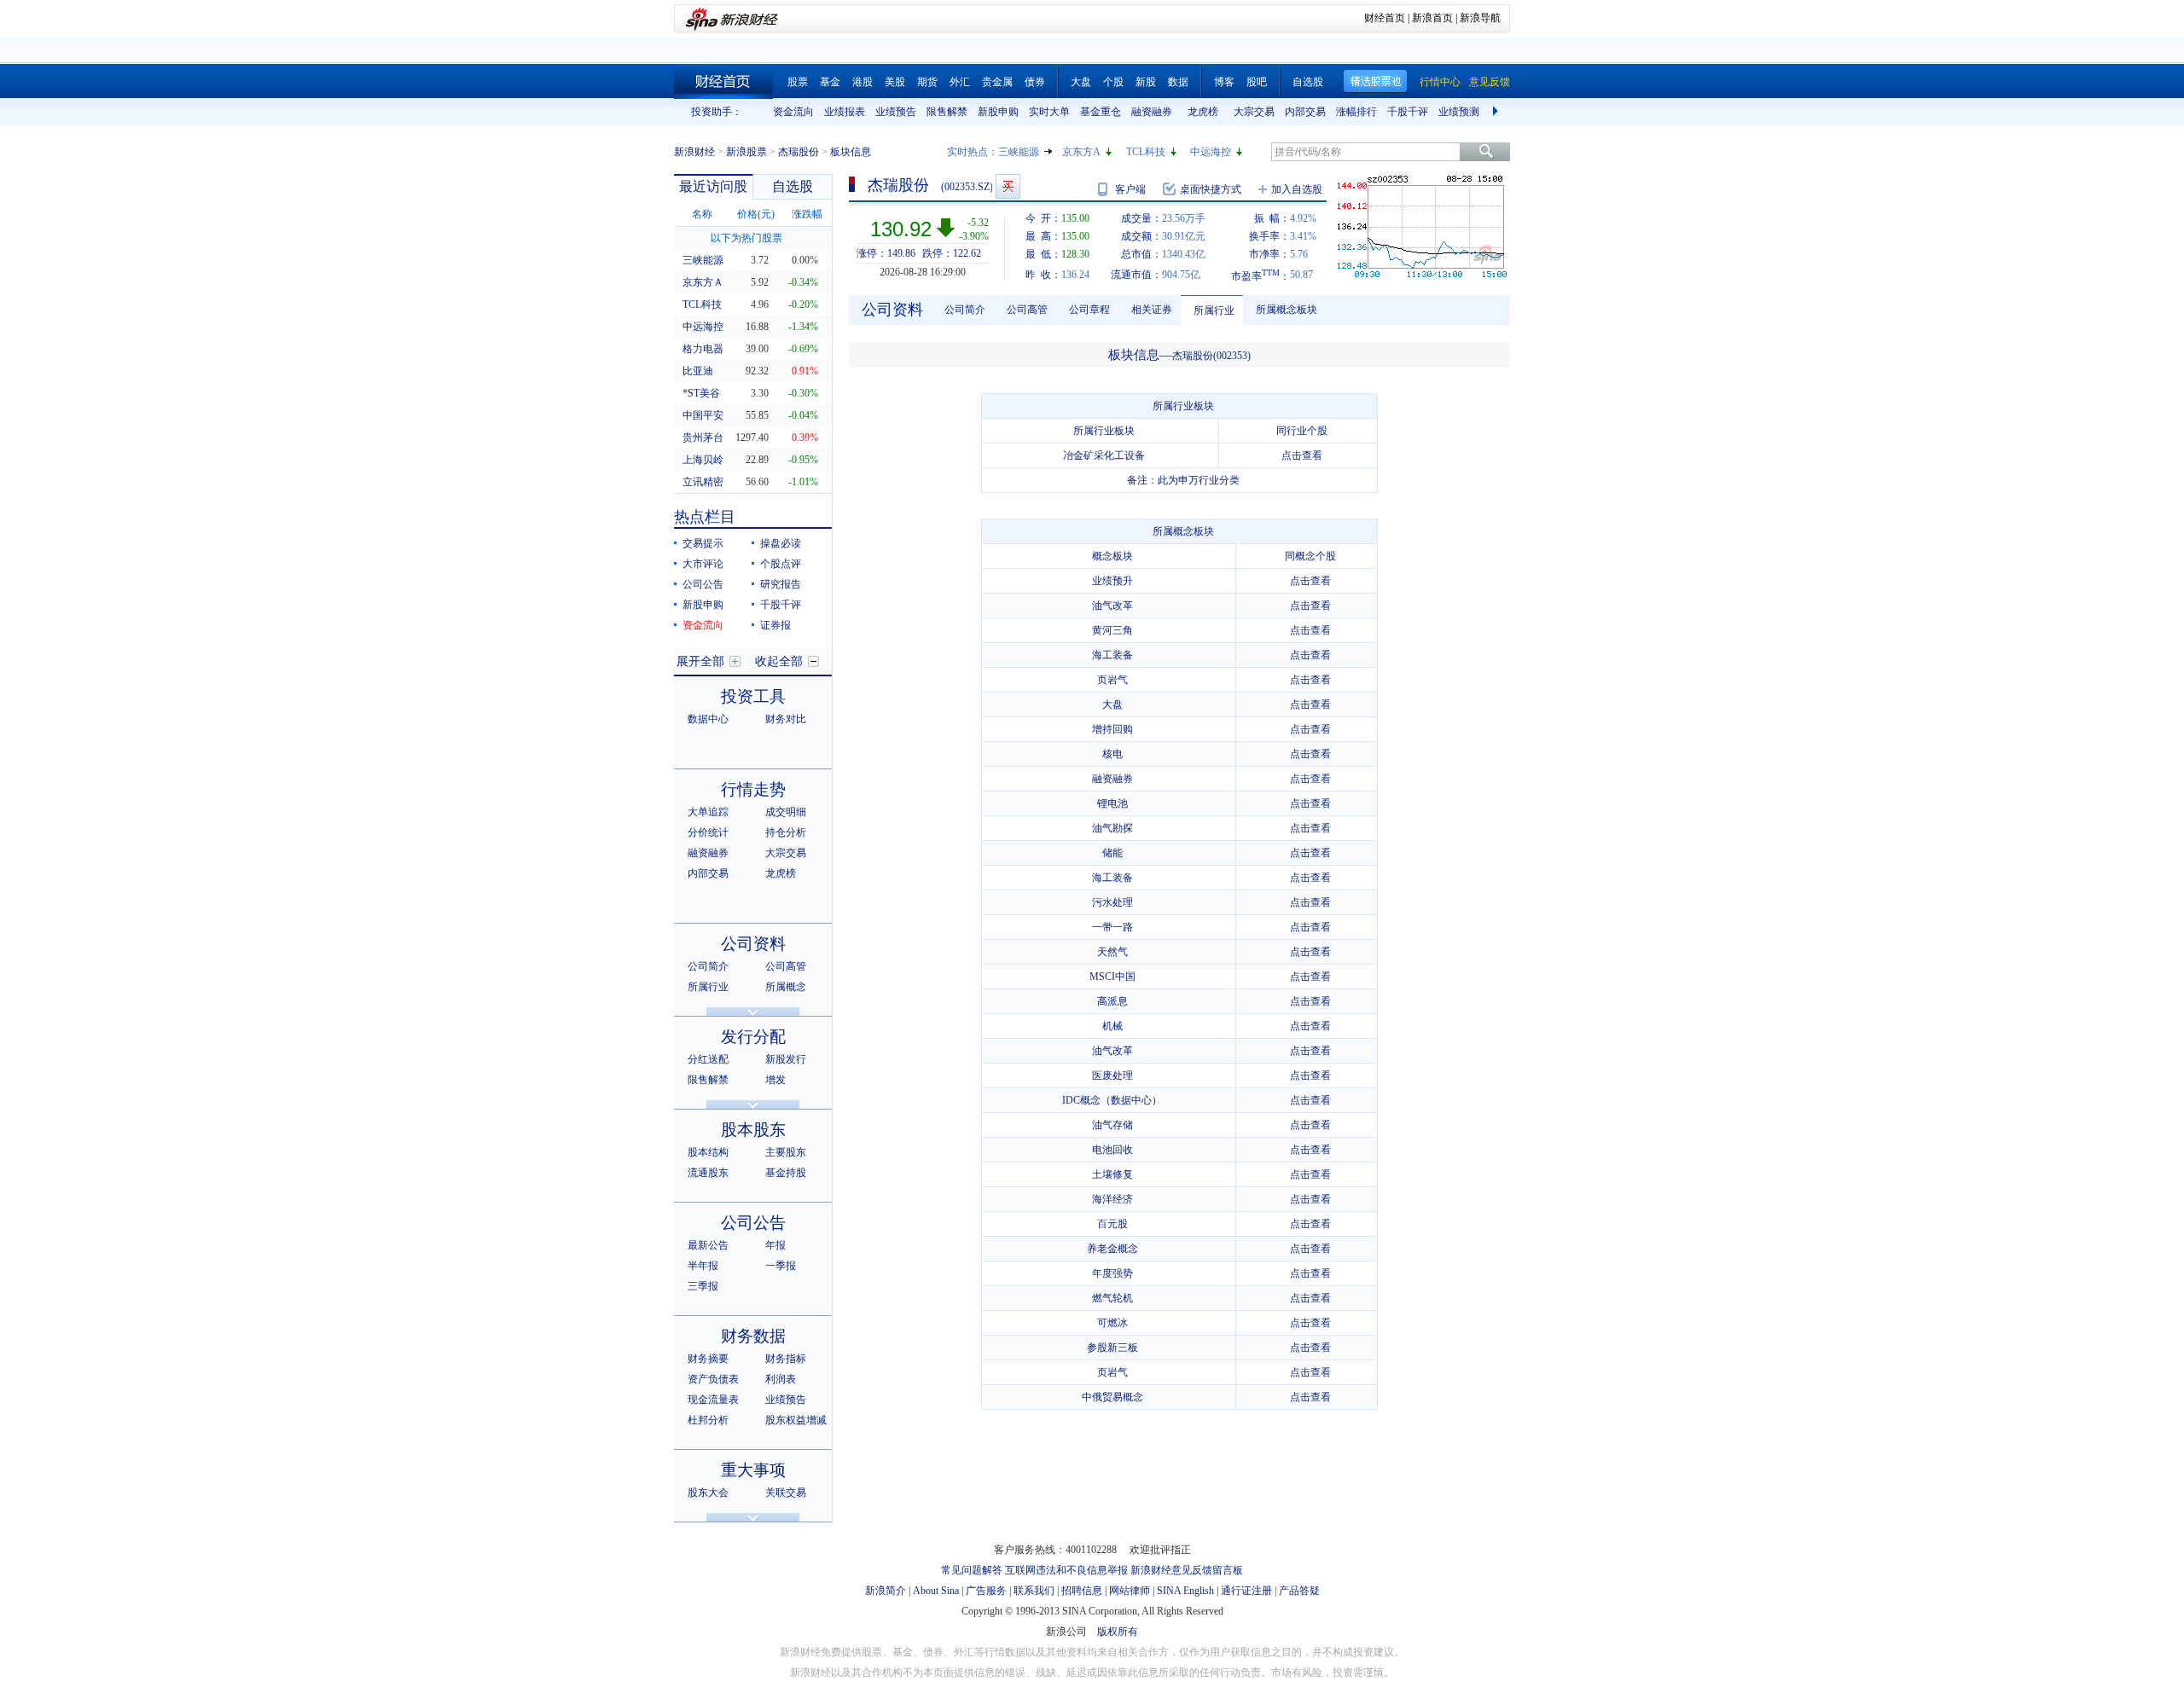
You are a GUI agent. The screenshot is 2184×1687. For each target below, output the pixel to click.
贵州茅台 (703, 438)
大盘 (1081, 82)
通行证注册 (1246, 1591)
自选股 (1308, 82)
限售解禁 (947, 112)
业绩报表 (845, 112)
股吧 (1257, 82)
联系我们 (1034, 1591)
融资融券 (1152, 112)
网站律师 (1130, 1591)
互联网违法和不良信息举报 (1066, 1570)
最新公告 (708, 1245)
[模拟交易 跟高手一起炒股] (1008, 186)
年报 (775, 1245)
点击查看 (1302, 455)
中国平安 (703, 415)
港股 (863, 82)
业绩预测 (1459, 112)
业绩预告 (896, 112)
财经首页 (1385, 18)
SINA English (1185, 1591)
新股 (1146, 82)
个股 (1113, 82)
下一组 (1497, 112)
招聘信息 (1082, 1591)
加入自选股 (1297, 189)
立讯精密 (703, 482)
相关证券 (1152, 310)
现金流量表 (713, 1400)
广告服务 (986, 1591)
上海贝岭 (703, 460)
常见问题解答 (972, 1570)
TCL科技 (1146, 152)
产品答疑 (1299, 1591)
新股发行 (786, 1059)
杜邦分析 (708, 1420)
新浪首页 (1432, 18)
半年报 (703, 1266)
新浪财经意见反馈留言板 (1187, 1570)
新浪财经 (694, 152)
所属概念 (786, 987)
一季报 (781, 1266)
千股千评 (1408, 112)
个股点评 (781, 564)
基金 (830, 82)
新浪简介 (886, 1591)
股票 (798, 82)
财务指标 (786, 1359)
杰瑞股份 (799, 152)
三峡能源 (1019, 152)
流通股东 (708, 1173)
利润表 (781, 1379)
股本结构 (708, 1152)
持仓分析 (786, 832)
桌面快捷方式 (1211, 189)
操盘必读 (781, 543)
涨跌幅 (807, 214)
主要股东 (786, 1152)
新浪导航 (1480, 18)
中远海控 (1211, 152)
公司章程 (1089, 310)
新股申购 (998, 112)
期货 (927, 82)
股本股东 (753, 1130)
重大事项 (753, 1470)
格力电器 (703, 349)
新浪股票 (746, 152)
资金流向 (793, 112)
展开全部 (700, 661)
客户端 (1130, 189)
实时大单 (1049, 112)
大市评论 (703, 564)
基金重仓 (1101, 112)
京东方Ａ (703, 282)
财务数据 (753, 1336)
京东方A (1081, 152)
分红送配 (708, 1059)
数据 (1178, 82)
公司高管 (786, 966)
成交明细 (786, 812)
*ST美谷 (701, 393)
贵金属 (997, 82)
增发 (775, 1080)
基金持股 (786, 1173)
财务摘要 (708, 1359)
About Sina (936, 1591)
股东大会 (708, 1493)
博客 (1224, 82)
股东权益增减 (796, 1420)
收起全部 (779, 661)
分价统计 (708, 832)
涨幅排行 (1356, 112)
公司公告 (703, 584)
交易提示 (703, 543)
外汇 (960, 82)
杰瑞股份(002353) (1211, 356)
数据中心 (708, 719)
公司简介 (708, 966)
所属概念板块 (1287, 310)
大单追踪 (708, 812)
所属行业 (708, 987)
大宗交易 (1254, 112)
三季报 (703, 1286)
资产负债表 (713, 1379)
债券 (1035, 82)
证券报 (775, 625)
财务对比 (786, 719)
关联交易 (786, 1493)
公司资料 (753, 944)
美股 (895, 82)
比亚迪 (698, 371)
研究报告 (781, 584)
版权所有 (1118, 1632)
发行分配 (753, 1037)
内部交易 (1305, 112)
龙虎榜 (1203, 112)
